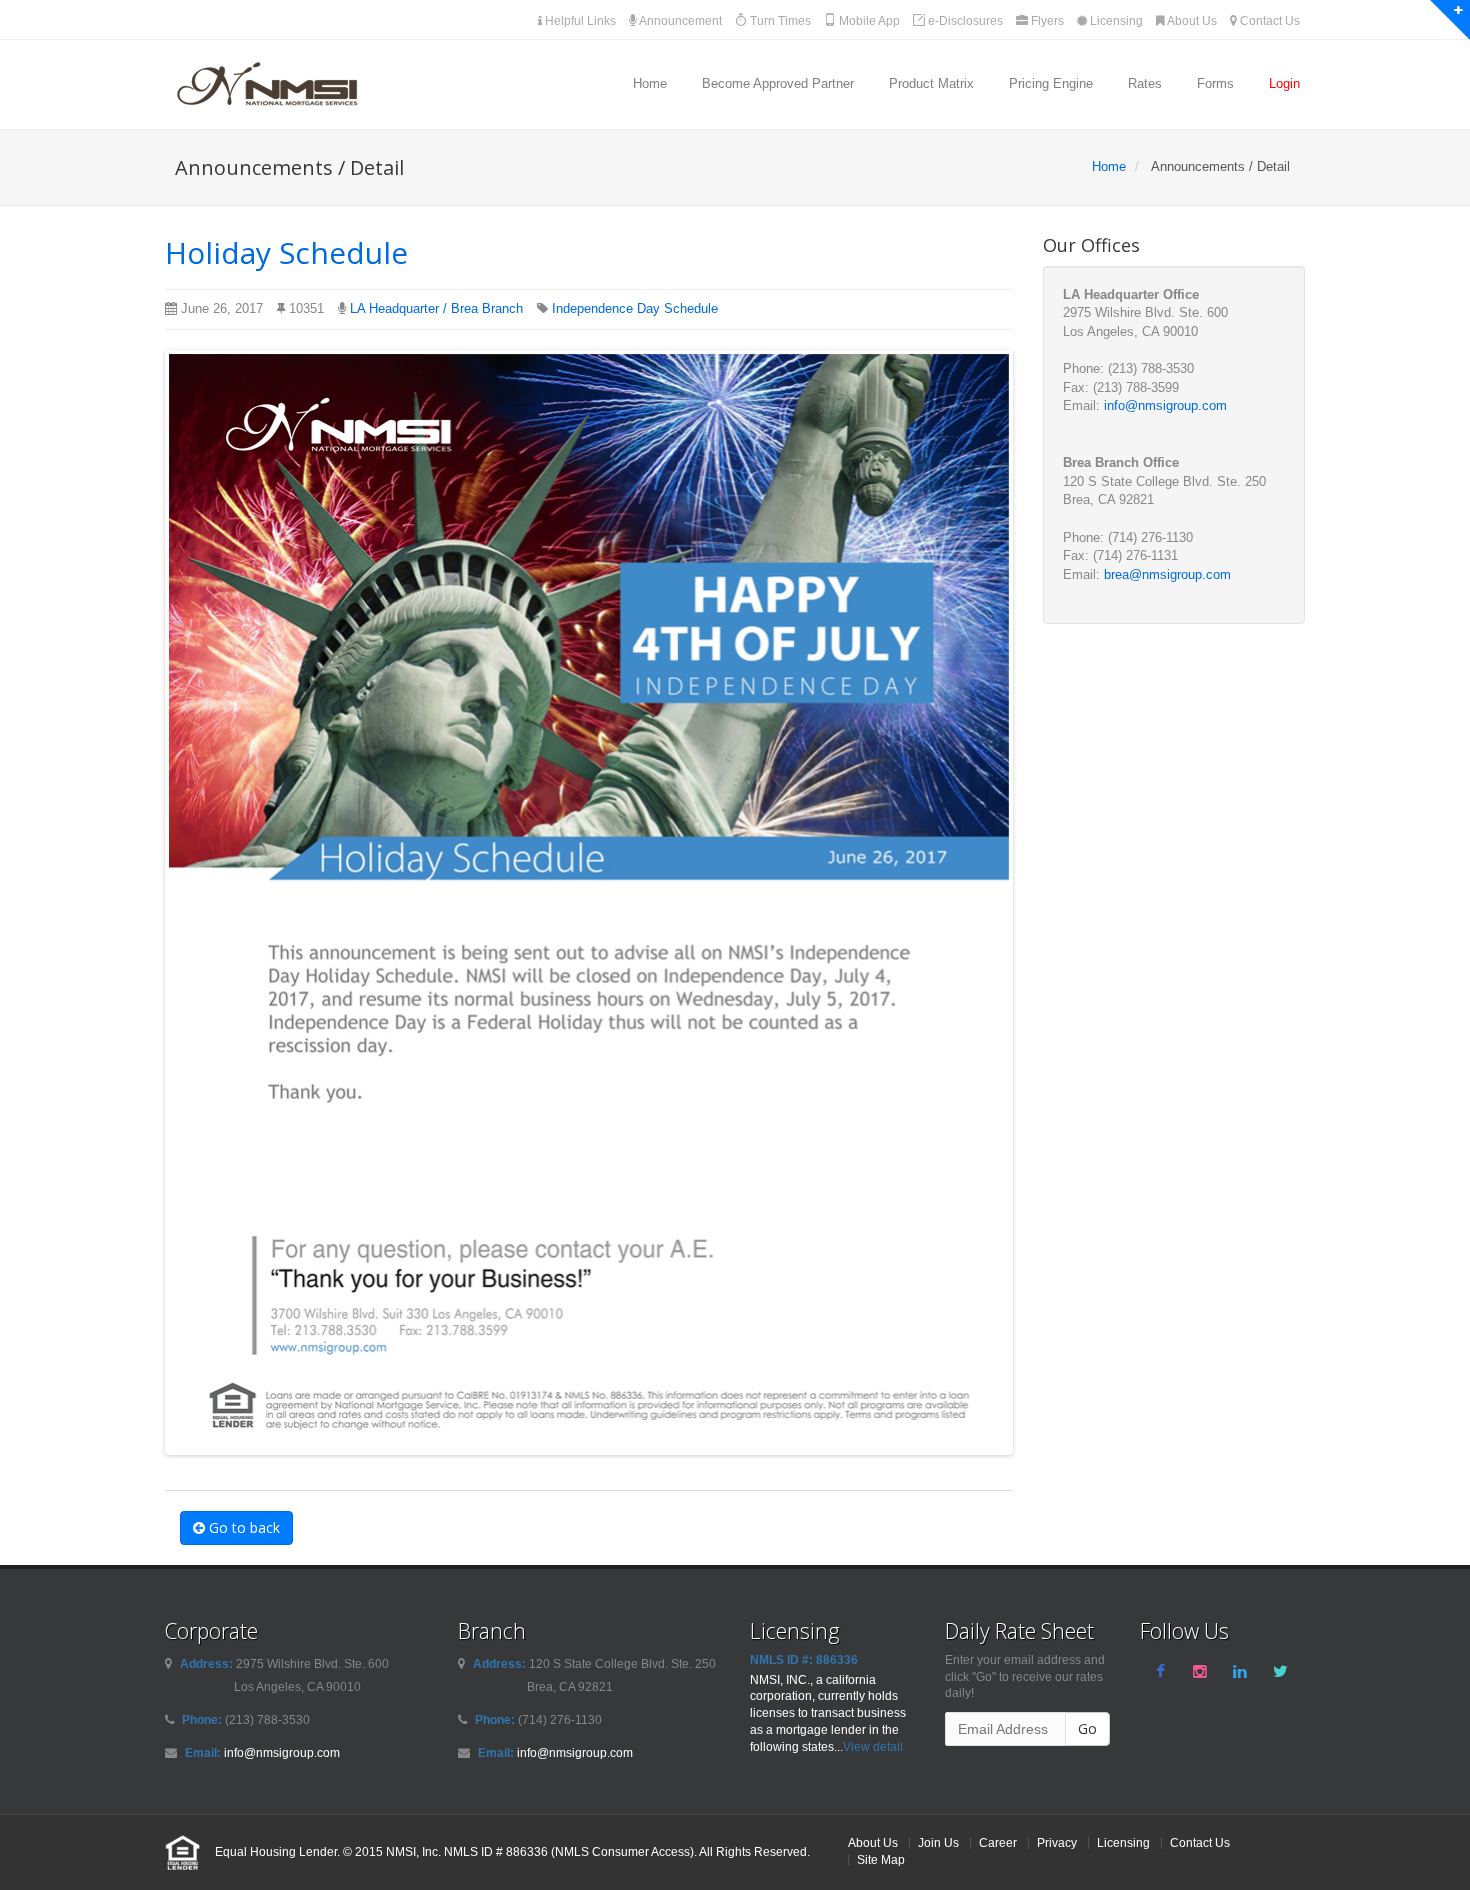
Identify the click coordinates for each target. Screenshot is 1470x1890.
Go (1087, 1728)
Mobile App (868, 21)
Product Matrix (931, 83)
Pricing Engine (1051, 83)
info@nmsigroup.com (1165, 405)
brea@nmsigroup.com (1167, 574)
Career (998, 1842)
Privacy (1057, 1842)
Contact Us (1268, 21)
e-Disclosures (964, 21)
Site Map (881, 1859)
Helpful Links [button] (579, 21)
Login (1284, 83)
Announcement (679, 21)
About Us (1191, 21)
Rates (1145, 83)
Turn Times (779, 21)
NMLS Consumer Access (622, 1851)
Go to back (242, 1527)
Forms (1215, 83)
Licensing (1115, 21)
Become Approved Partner (778, 83)
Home (650, 83)
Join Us (938, 1842)
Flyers (1046, 21)
